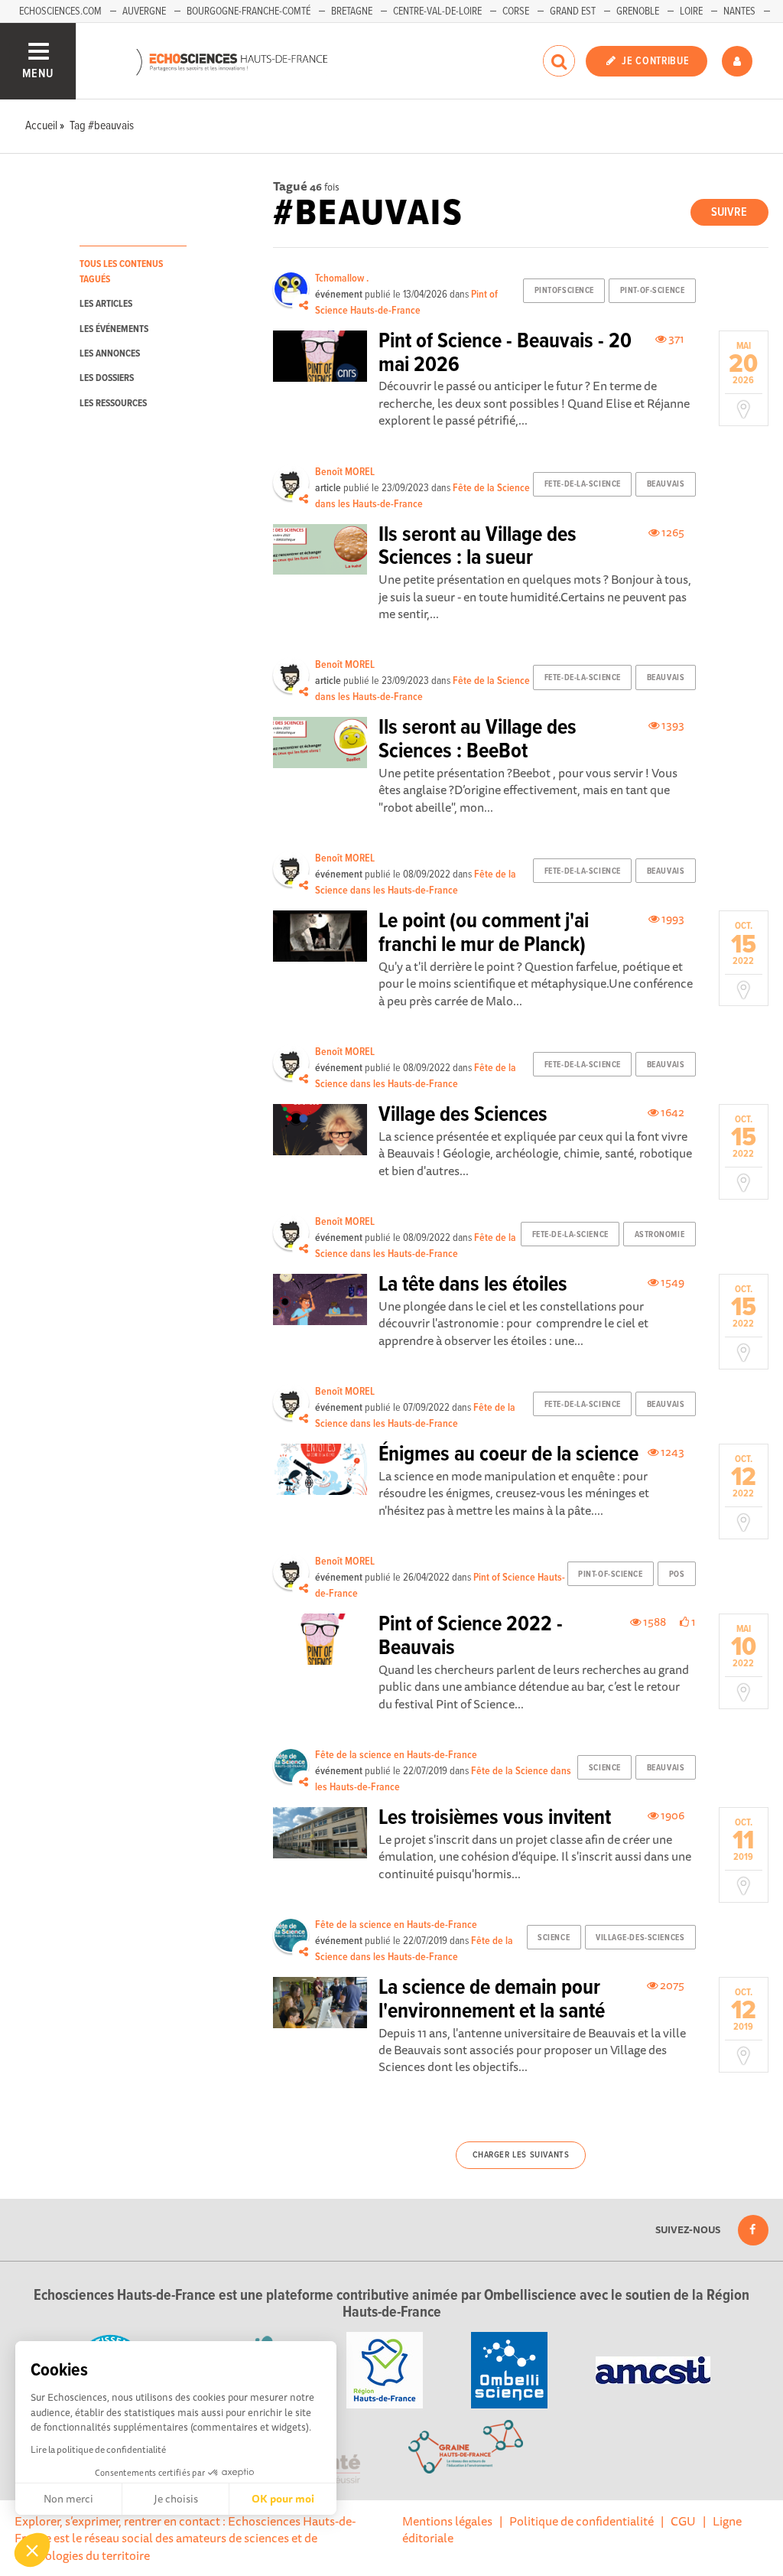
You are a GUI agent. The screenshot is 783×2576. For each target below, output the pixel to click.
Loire (691, 11)
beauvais (666, 484)
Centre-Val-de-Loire (437, 11)
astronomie (660, 1235)
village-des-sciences (640, 1938)
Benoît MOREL (345, 472)
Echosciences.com (60, 11)
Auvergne (144, 11)
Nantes (739, 11)
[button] (32, 2550)
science (605, 1768)
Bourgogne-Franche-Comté (249, 11)
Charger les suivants (521, 2155)
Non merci (68, 2499)
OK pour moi (283, 2499)
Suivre (729, 212)
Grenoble (638, 11)
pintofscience (564, 291)
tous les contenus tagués (121, 272)
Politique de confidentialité (582, 2521)
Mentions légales (447, 2521)
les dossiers (107, 378)
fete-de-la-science (583, 484)
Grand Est (573, 11)
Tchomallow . (342, 278)
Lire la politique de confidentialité (98, 2449)
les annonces (110, 354)
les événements (114, 329)
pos (677, 1575)
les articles (106, 304)
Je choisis (176, 2499)
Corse (516, 11)
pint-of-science (652, 291)
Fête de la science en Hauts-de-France (396, 1755)
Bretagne (352, 11)
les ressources (113, 404)
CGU (683, 2521)
